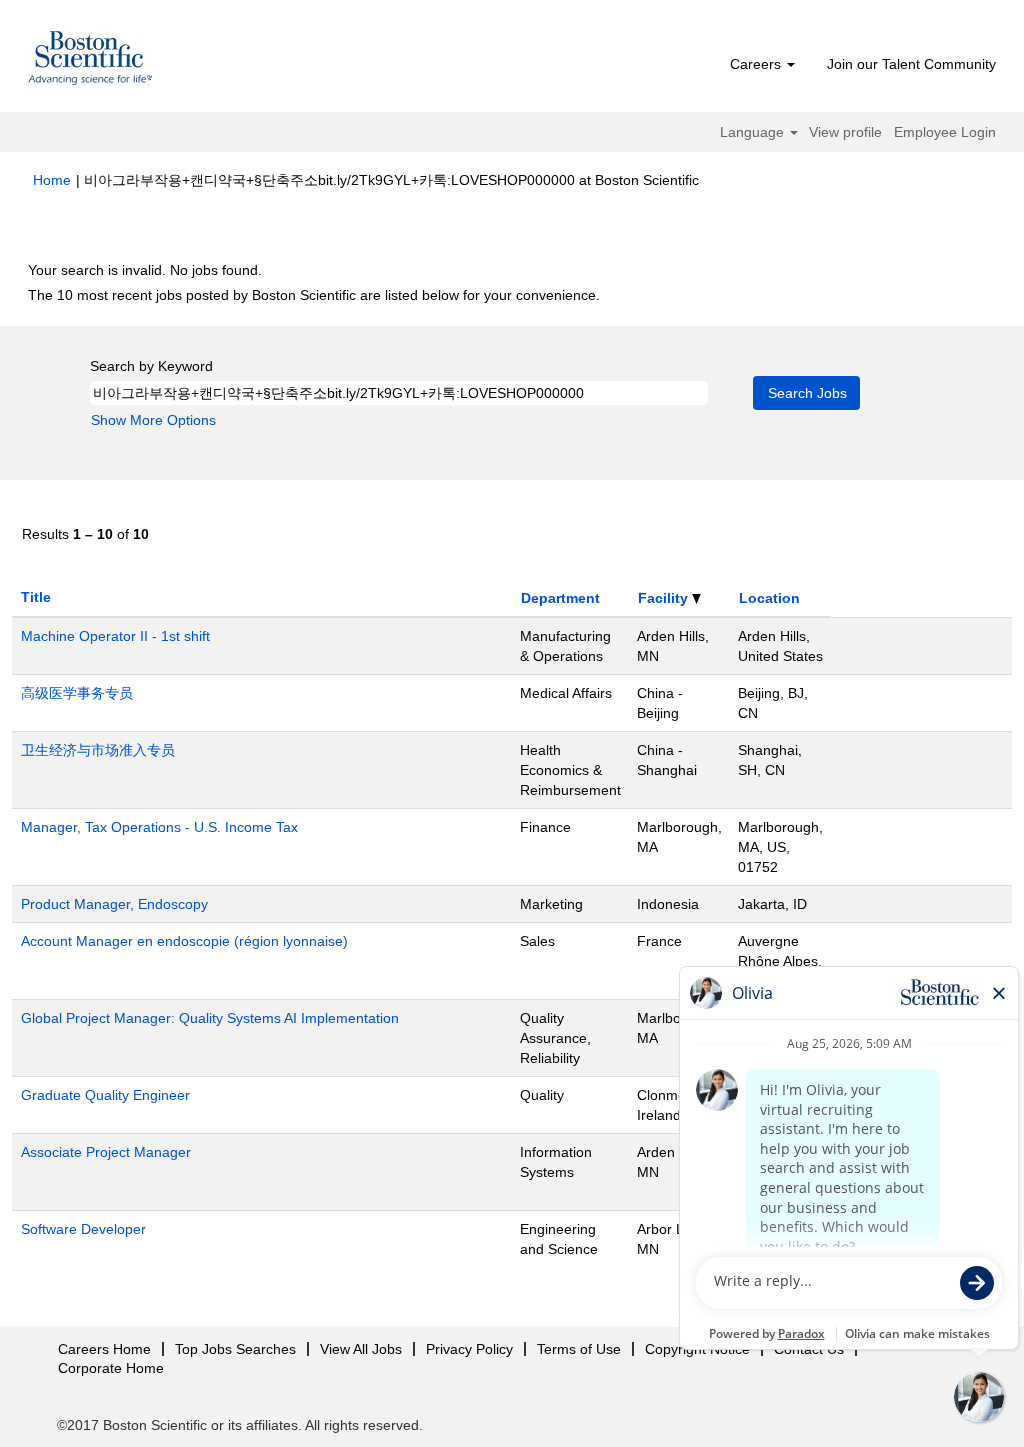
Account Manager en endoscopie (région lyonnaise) (184, 941)
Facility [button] (665, 598)
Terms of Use (579, 1349)
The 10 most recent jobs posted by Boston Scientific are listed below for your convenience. (314, 295)
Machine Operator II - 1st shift (115, 636)
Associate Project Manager (106, 1152)
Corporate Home (111, 1368)
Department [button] (560, 598)
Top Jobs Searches (235, 1349)
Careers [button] (757, 64)
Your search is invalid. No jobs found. (145, 270)
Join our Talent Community (911, 64)
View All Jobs (361, 1349)
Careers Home (104, 1349)
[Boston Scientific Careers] (91, 61)
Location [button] (769, 598)
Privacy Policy (469, 1349)
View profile (845, 132)
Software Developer (83, 1229)
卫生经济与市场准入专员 (98, 750)
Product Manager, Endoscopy (114, 904)
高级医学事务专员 (77, 693)
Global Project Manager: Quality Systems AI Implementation (210, 1018)
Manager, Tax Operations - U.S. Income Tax (159, 827)
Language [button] (754, 132)
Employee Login (945, 132)
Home (52, 180)
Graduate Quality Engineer (105, 1095)
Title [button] (36, 597)
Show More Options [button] (153, 420)
